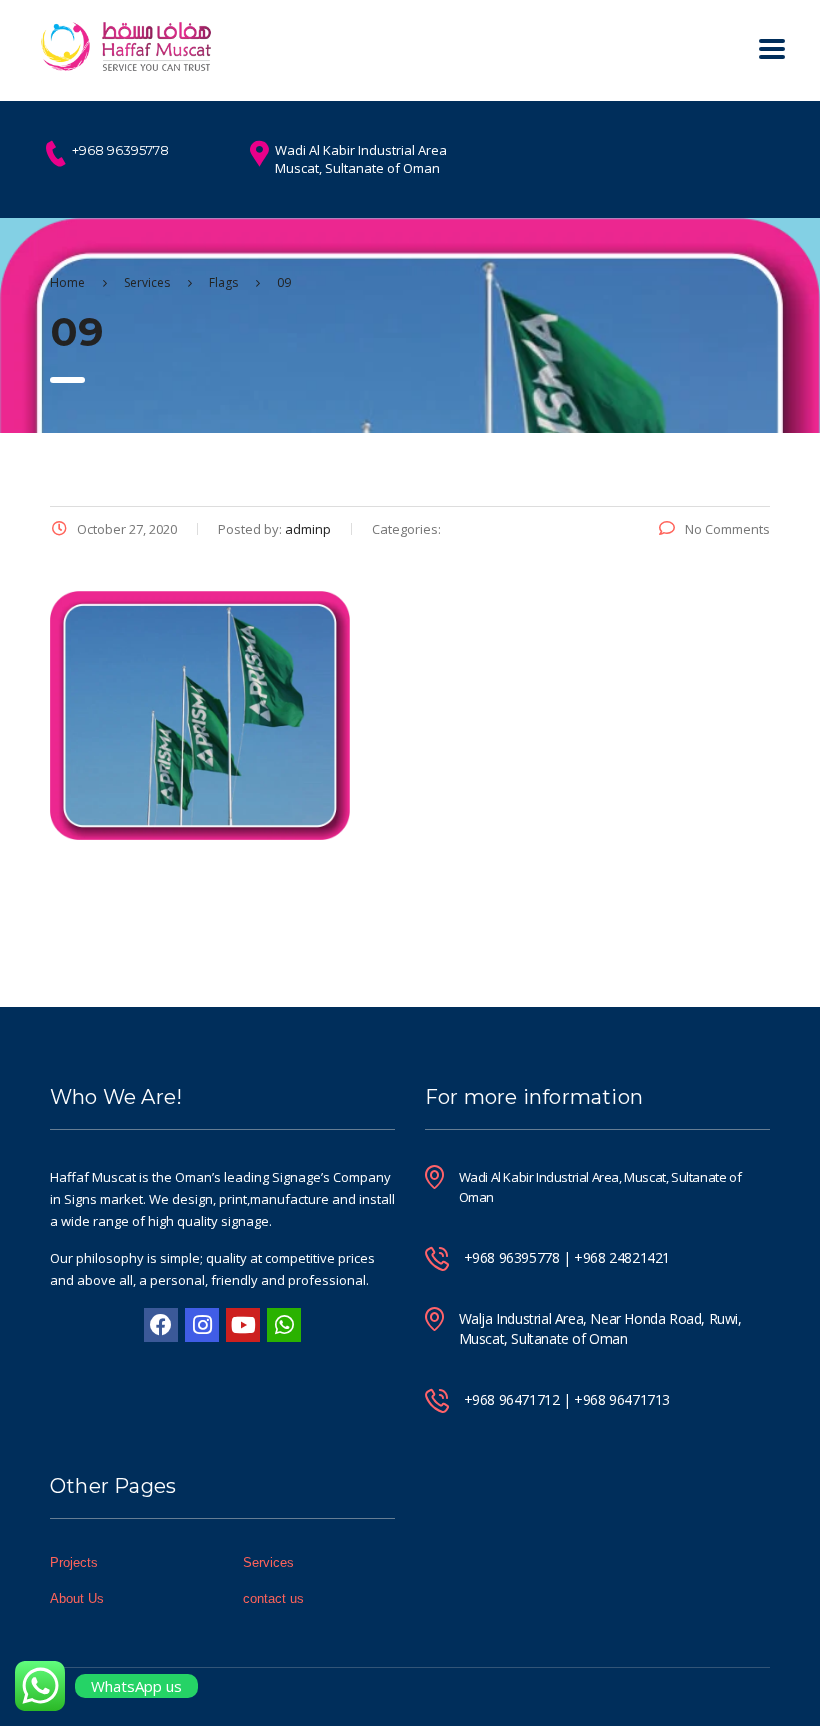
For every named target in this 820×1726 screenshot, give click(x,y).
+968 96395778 (512, 1257)
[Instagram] (202, 1325)
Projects (74, 1562)
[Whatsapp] (284, 1325)
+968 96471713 (622, 1399)
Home (67, 282)
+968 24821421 (622, 1257)
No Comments (727, 529)
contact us (273, 1598)
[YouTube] (243, 1325)
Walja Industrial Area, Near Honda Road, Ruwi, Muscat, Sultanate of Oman (600, 1328)
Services (268, 1562)
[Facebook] (161, 1325)
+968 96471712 (512, 1399)
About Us (77, 1598)
